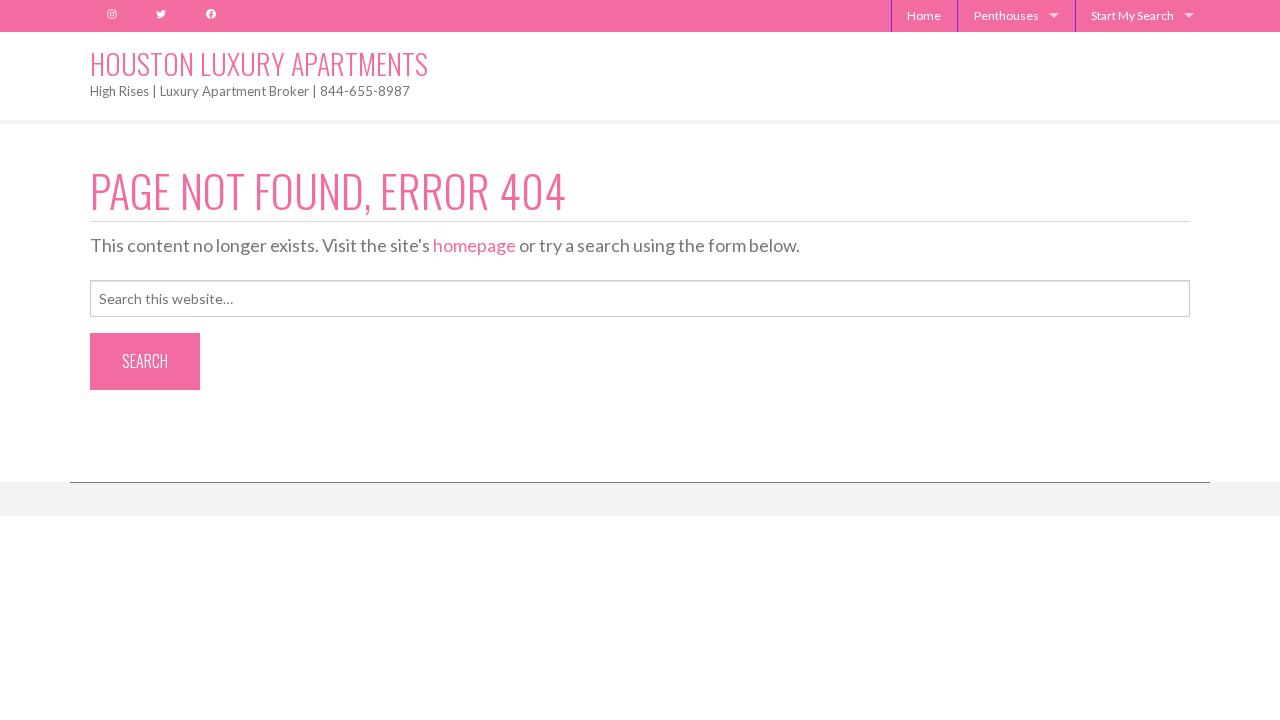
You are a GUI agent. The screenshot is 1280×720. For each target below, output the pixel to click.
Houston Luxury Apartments (259, 63)
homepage (474, 245)
